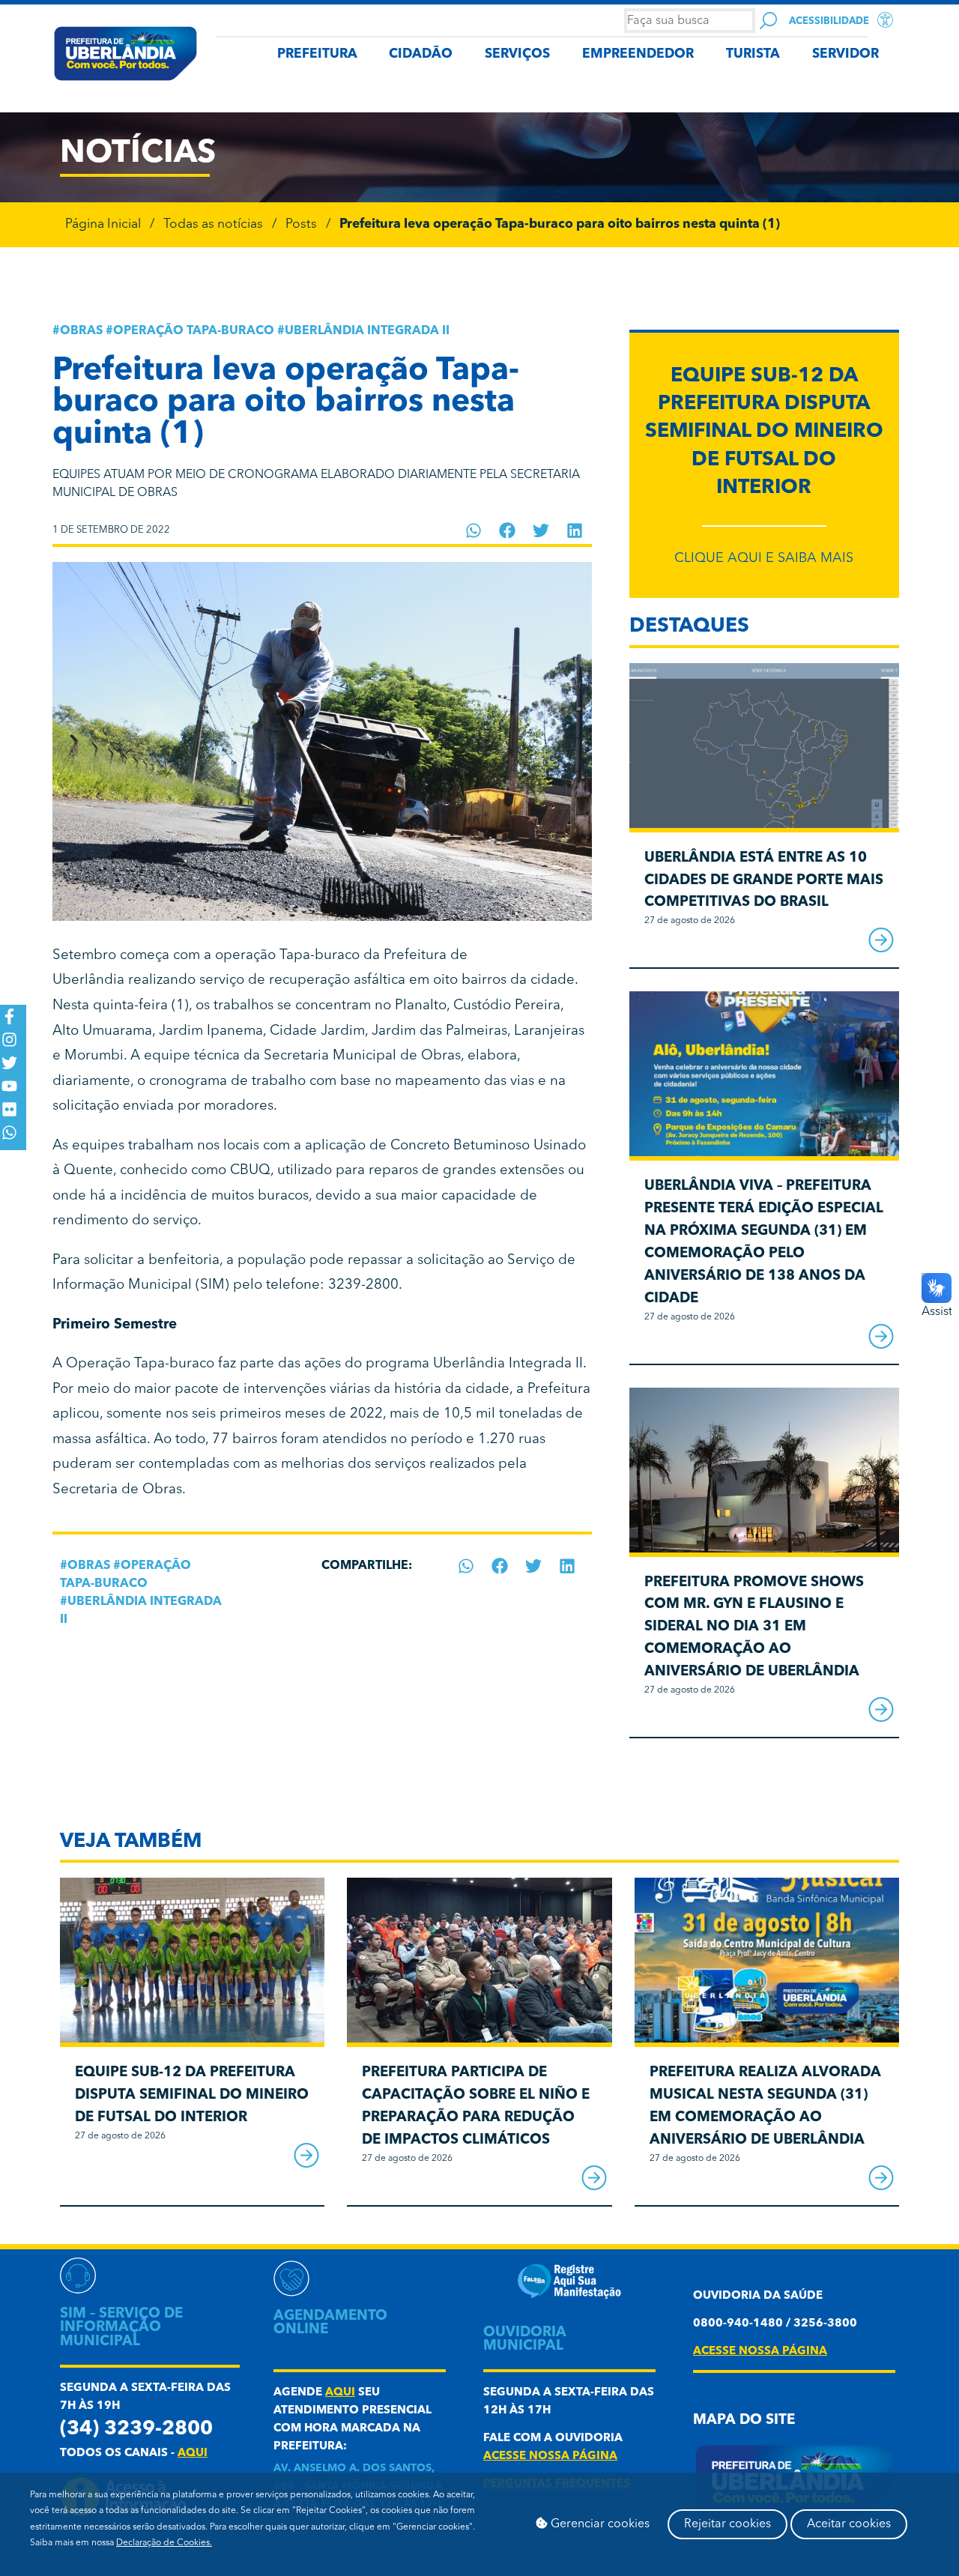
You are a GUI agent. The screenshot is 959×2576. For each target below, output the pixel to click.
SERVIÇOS (517, 54)
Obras (81, 331)
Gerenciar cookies (599, 2524)
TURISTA (753, 54)
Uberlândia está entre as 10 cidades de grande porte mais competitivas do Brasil (764, 881)
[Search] (768, 21)
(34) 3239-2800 (136, 2430)
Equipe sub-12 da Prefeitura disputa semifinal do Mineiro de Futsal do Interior (764, 432)
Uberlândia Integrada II (367, 331)
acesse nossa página (550, 2456)
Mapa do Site (744, 2421)
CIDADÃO (421, 54)
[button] (474, 530)
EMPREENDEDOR (638, 54)
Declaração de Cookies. (164, 2543)
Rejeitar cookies (727, 2524)
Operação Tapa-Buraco (194, 331)
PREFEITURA (317, 54)
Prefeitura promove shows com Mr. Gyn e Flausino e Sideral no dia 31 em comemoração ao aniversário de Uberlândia (754, 1627)
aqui (193, 2453)
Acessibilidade (829, 21)
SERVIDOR (845, 54)
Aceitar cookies (849, 2524)
